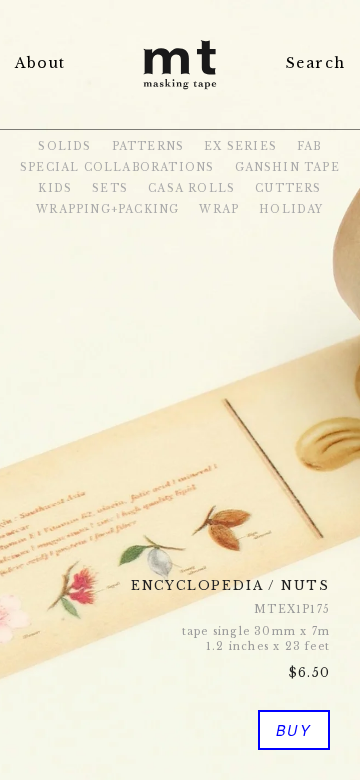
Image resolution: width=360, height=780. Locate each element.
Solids (64, 146)
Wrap (219, 209)
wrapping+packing (107, 209)
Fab (309, 146)
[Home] (180, 91)
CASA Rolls (191, 188)
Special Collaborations (117, 167)
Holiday (291, 209)
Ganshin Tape (287, 167)
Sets (110, 188)
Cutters (288, 188)
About (40, 63)
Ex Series (240, 146)
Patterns (148, 146)
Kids (55, 188)
